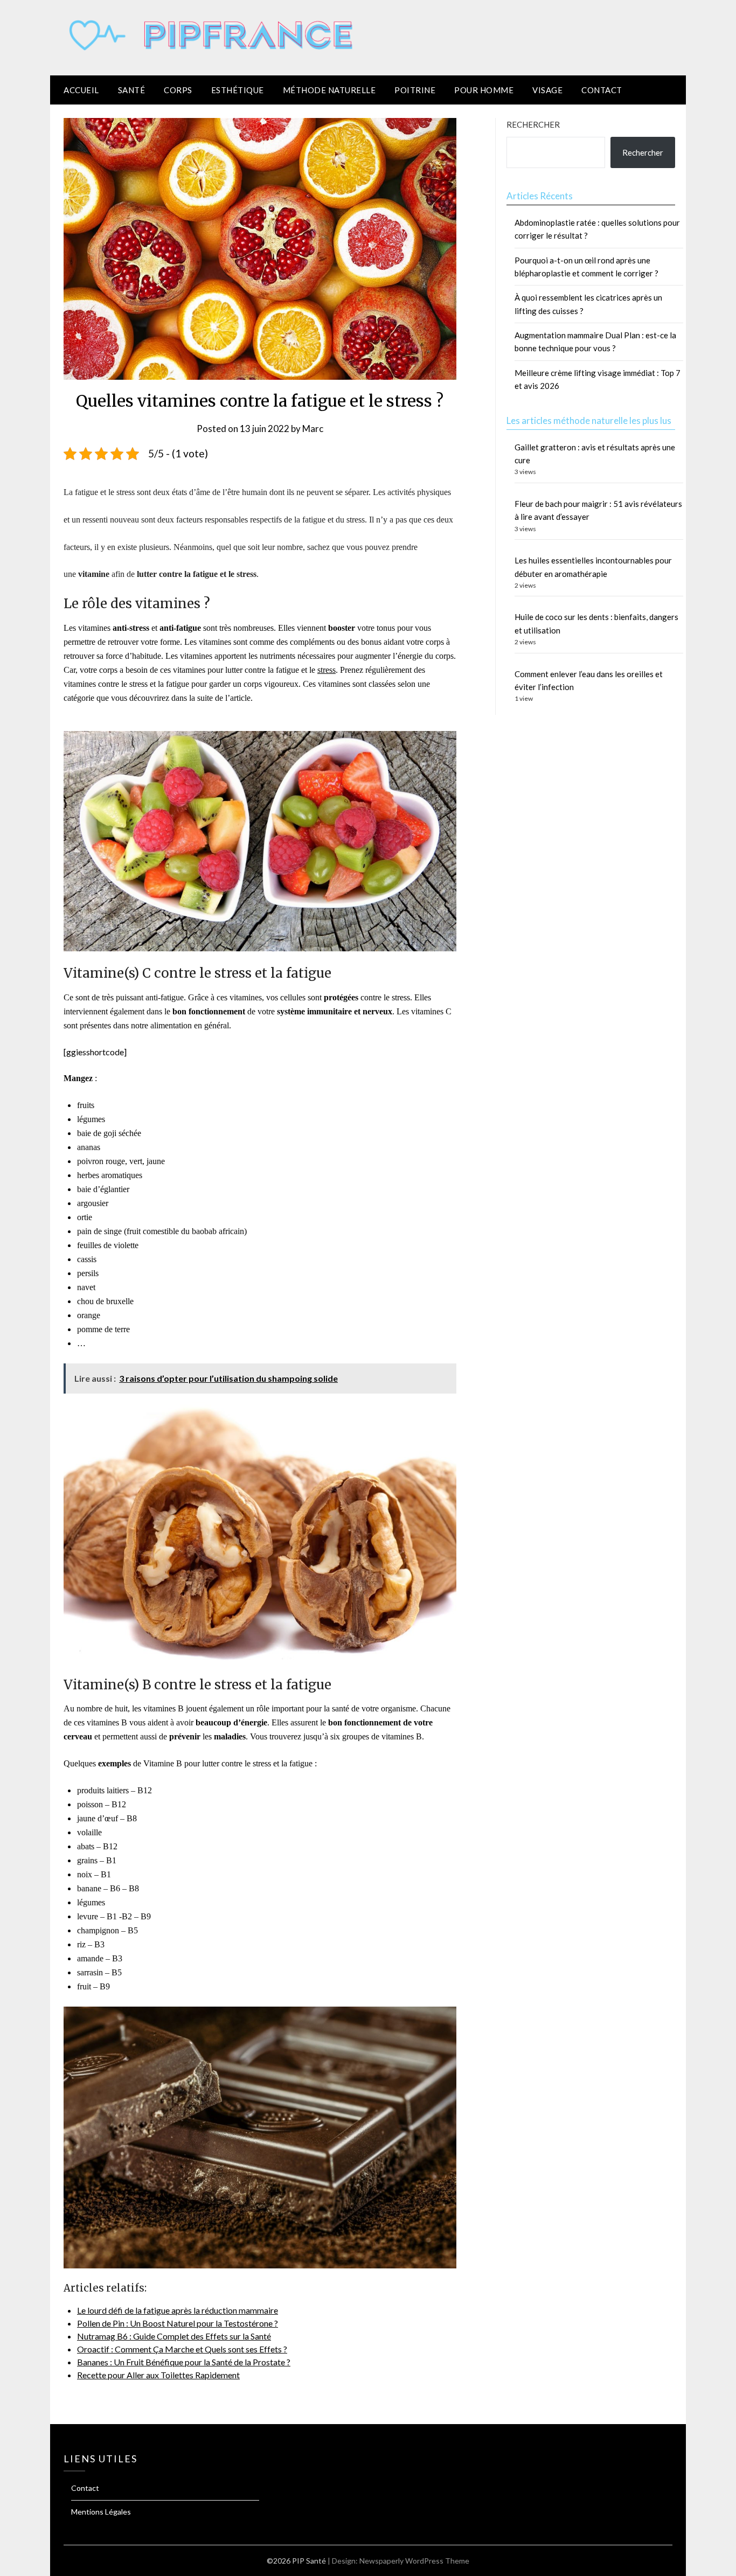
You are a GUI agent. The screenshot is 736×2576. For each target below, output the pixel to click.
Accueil (81, 90)
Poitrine (415, 90)
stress (327, 670)
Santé (132, 90)
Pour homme (484, 90)
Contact (602, 90)
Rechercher (533, 124)
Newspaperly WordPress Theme (414, 2561)
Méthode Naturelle (329, 90)
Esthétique (238, 90)
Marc (313, 429)
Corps (178, 90)
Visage (547, 90)
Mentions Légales (101, 2512)
